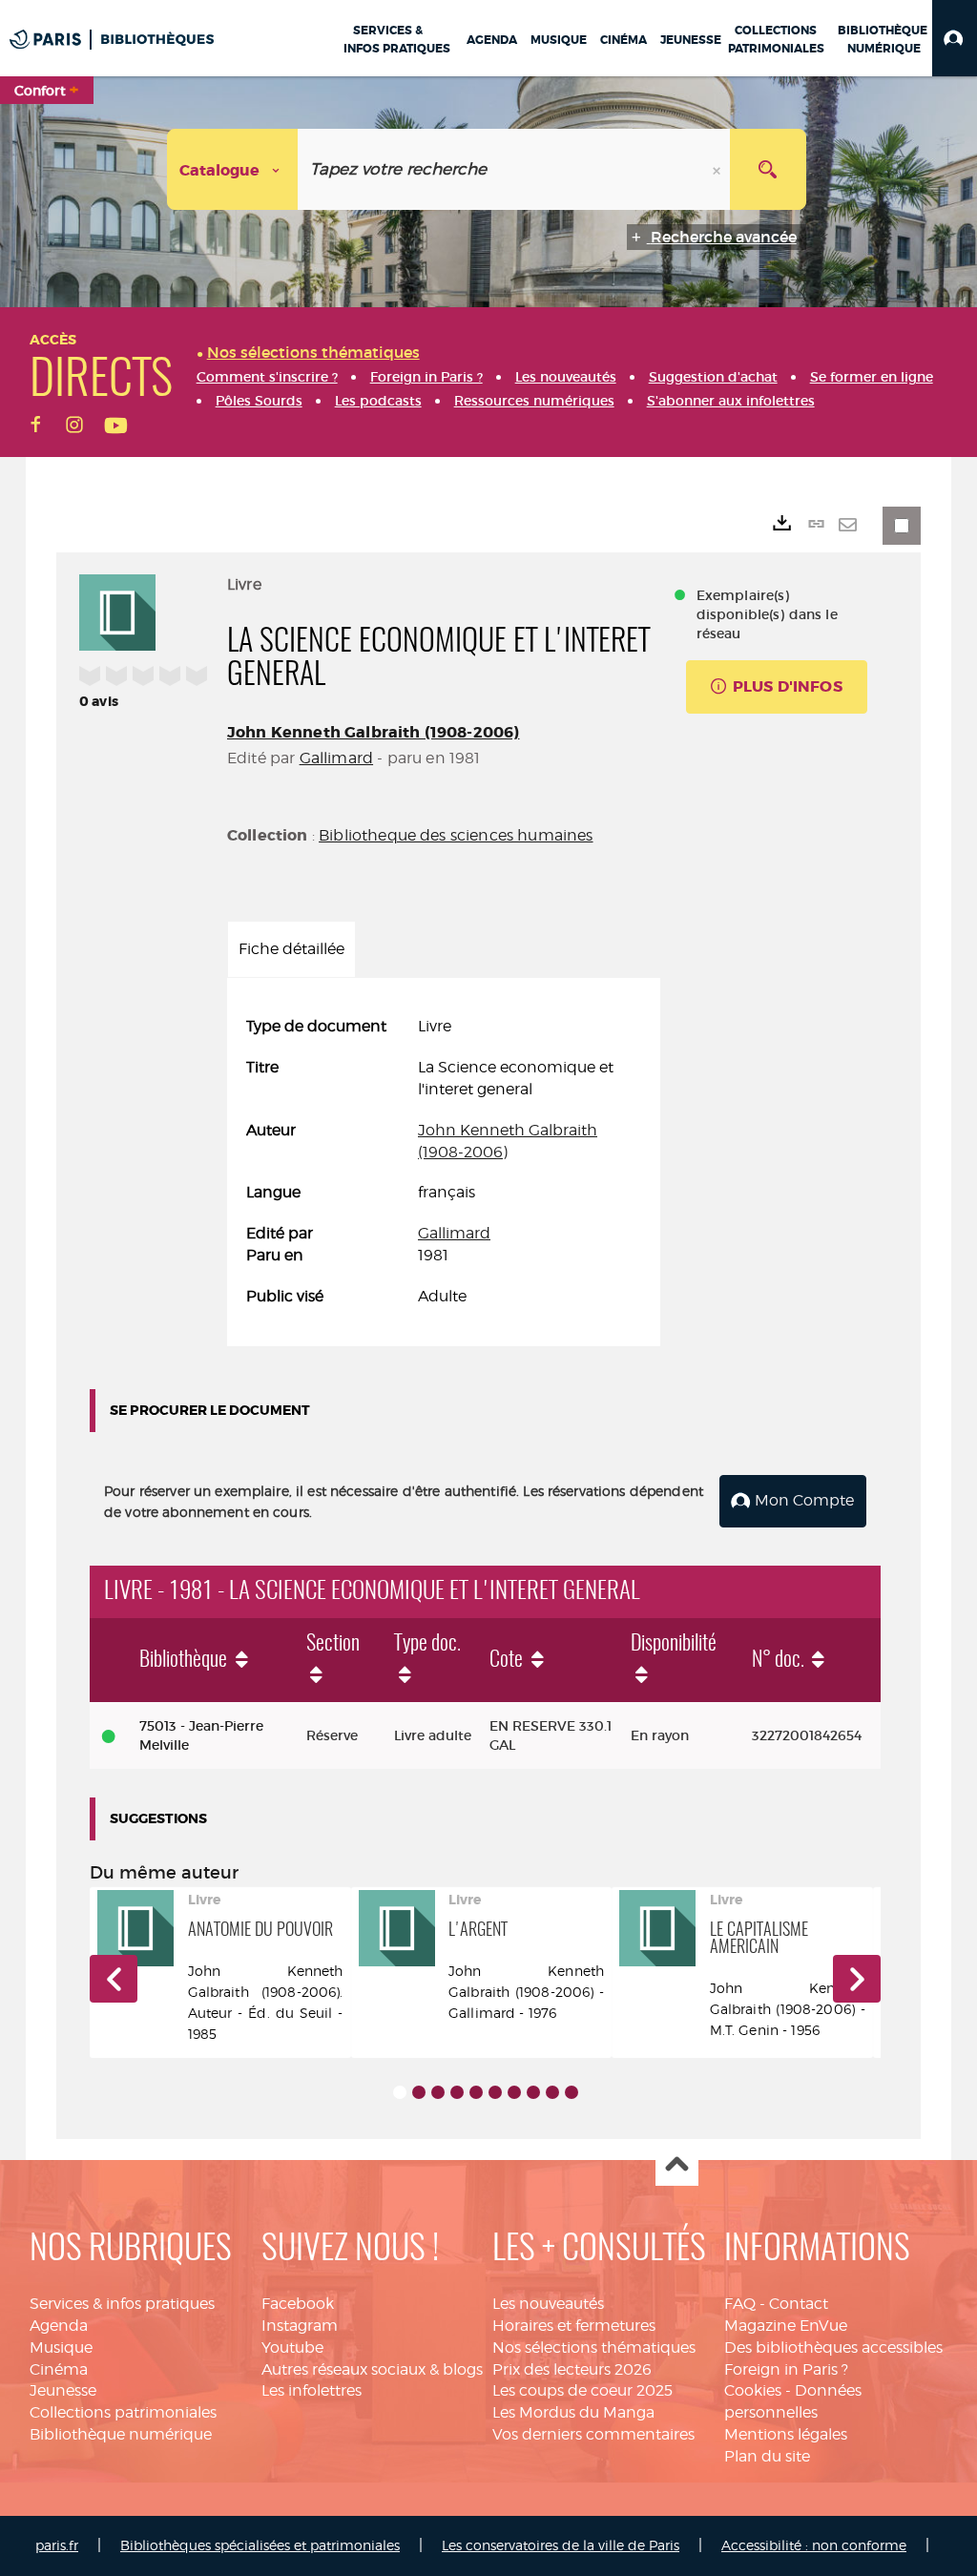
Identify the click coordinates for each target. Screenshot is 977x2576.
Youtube (292, 2347)
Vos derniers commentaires (593, 2434)
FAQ (740, 2304)
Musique (61, 2347)
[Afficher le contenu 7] (514, 2092)
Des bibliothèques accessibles (833, 2347)
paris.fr (57, 2545)
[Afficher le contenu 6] (495, 2092)
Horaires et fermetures (574, 2326)
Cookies (753, 2390)
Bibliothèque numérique (121, 2434)
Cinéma (59, 2369)
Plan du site (767, 2456)
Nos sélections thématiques (594, 2347)
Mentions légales (786, 2434)
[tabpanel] (444, 1162)
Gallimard (336, 758)
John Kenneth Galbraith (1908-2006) (373, 732)
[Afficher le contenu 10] (572, 2092)
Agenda (59, 2326)
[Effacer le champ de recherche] (718, 169)
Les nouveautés (548, 2304)
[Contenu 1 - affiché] (400, 2092)
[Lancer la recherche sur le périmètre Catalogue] (768, 169)
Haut (677, 2165)
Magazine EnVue (786, 2326)
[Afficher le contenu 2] (419, 2092)
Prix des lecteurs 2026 (572, 2369)
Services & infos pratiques (122, 2304)
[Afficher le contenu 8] (533, 2092)
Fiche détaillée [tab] (291, 949)
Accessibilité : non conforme (814, 2545)
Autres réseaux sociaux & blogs (372, 2369)
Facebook (298, 2304)
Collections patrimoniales (123, 2412)
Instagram (300, 2326)
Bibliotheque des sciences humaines (456, 835)
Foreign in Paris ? (786, 2369)
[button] (955, 38)
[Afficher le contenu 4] (457, 2092)
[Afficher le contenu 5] (476, 2092)
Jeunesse (63, 2390)
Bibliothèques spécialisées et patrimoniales (260, 2545)
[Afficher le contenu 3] (438, 2092)
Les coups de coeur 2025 (582, 2390)
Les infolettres (312, 2390)
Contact (799, 2304)
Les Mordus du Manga (573, 2412)
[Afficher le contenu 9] (552, 2092)
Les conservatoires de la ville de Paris (561, 2545)
